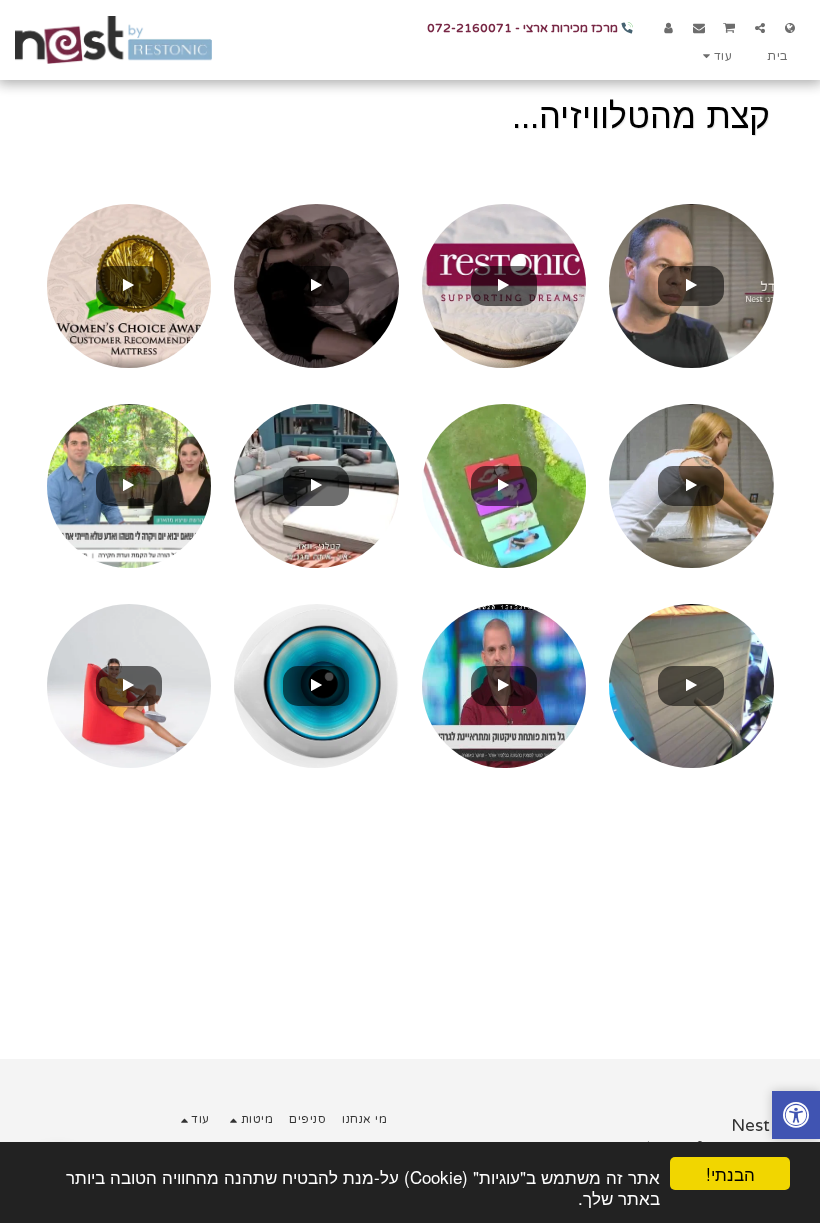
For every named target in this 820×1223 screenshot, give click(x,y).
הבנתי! (730, 1173)
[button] (760, 27)
